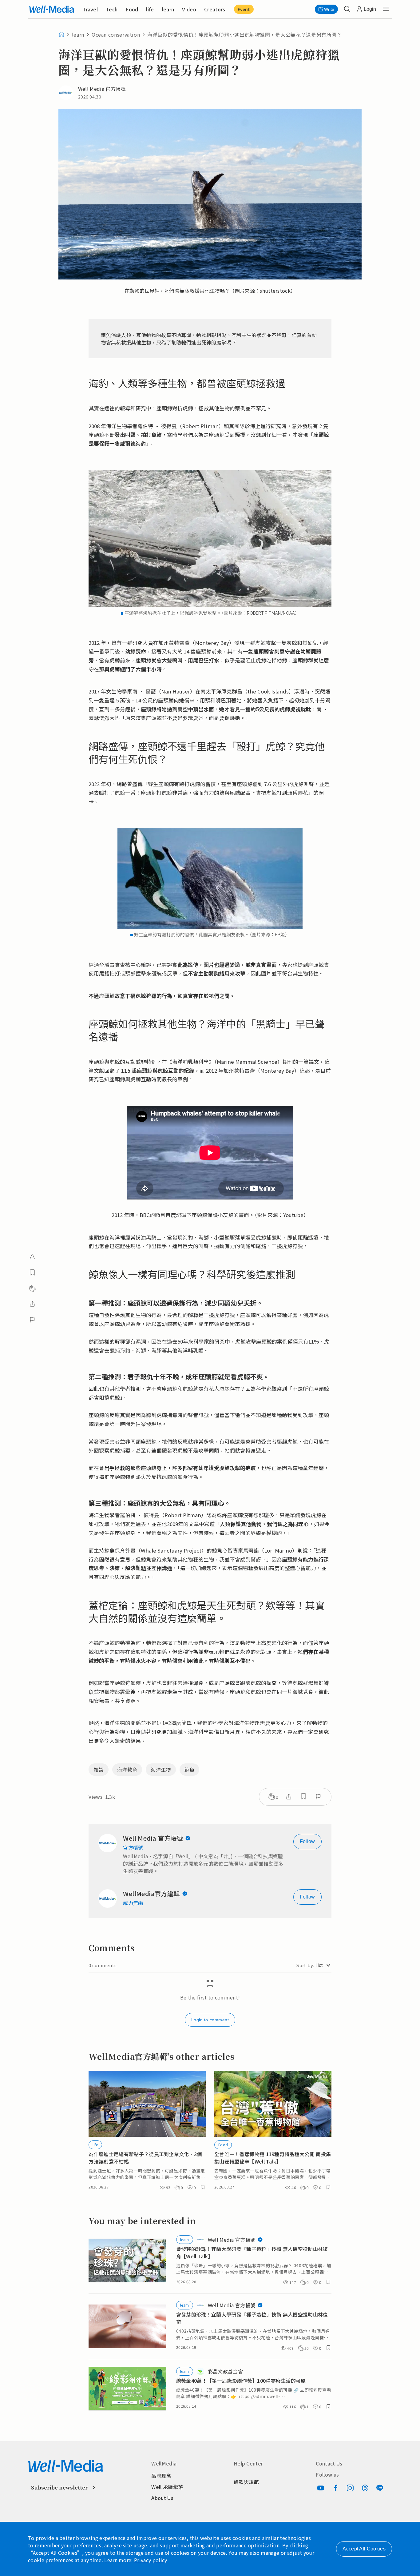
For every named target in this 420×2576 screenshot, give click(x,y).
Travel (90, 9)
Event (244, 9)
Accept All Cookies (364, 2549)
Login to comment (210, 2020)
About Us (162, 2498)
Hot (319, 1965)
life (150, 9)
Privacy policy (151, 2560)
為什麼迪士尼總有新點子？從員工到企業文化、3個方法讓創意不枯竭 (145, 2158)
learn (168, 9)
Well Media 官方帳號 (153, 1838)
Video (189, 9)
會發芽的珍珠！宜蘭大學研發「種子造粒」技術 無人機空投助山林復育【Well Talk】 (252, 2252)
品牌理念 (161, 2476)
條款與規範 (246, 2482)
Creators (215, 9)
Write (329, 9)
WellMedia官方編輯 (151, 1894)
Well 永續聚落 (167, 2487)
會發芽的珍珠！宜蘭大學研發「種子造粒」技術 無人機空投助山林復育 (252, 2318)
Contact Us (329, 2463)
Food (132, 9)
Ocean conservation (116, 34)
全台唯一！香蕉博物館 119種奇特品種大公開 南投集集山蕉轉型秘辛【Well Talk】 (273, 2158)
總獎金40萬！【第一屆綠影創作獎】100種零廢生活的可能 (241, 2381)
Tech (112, 9)
